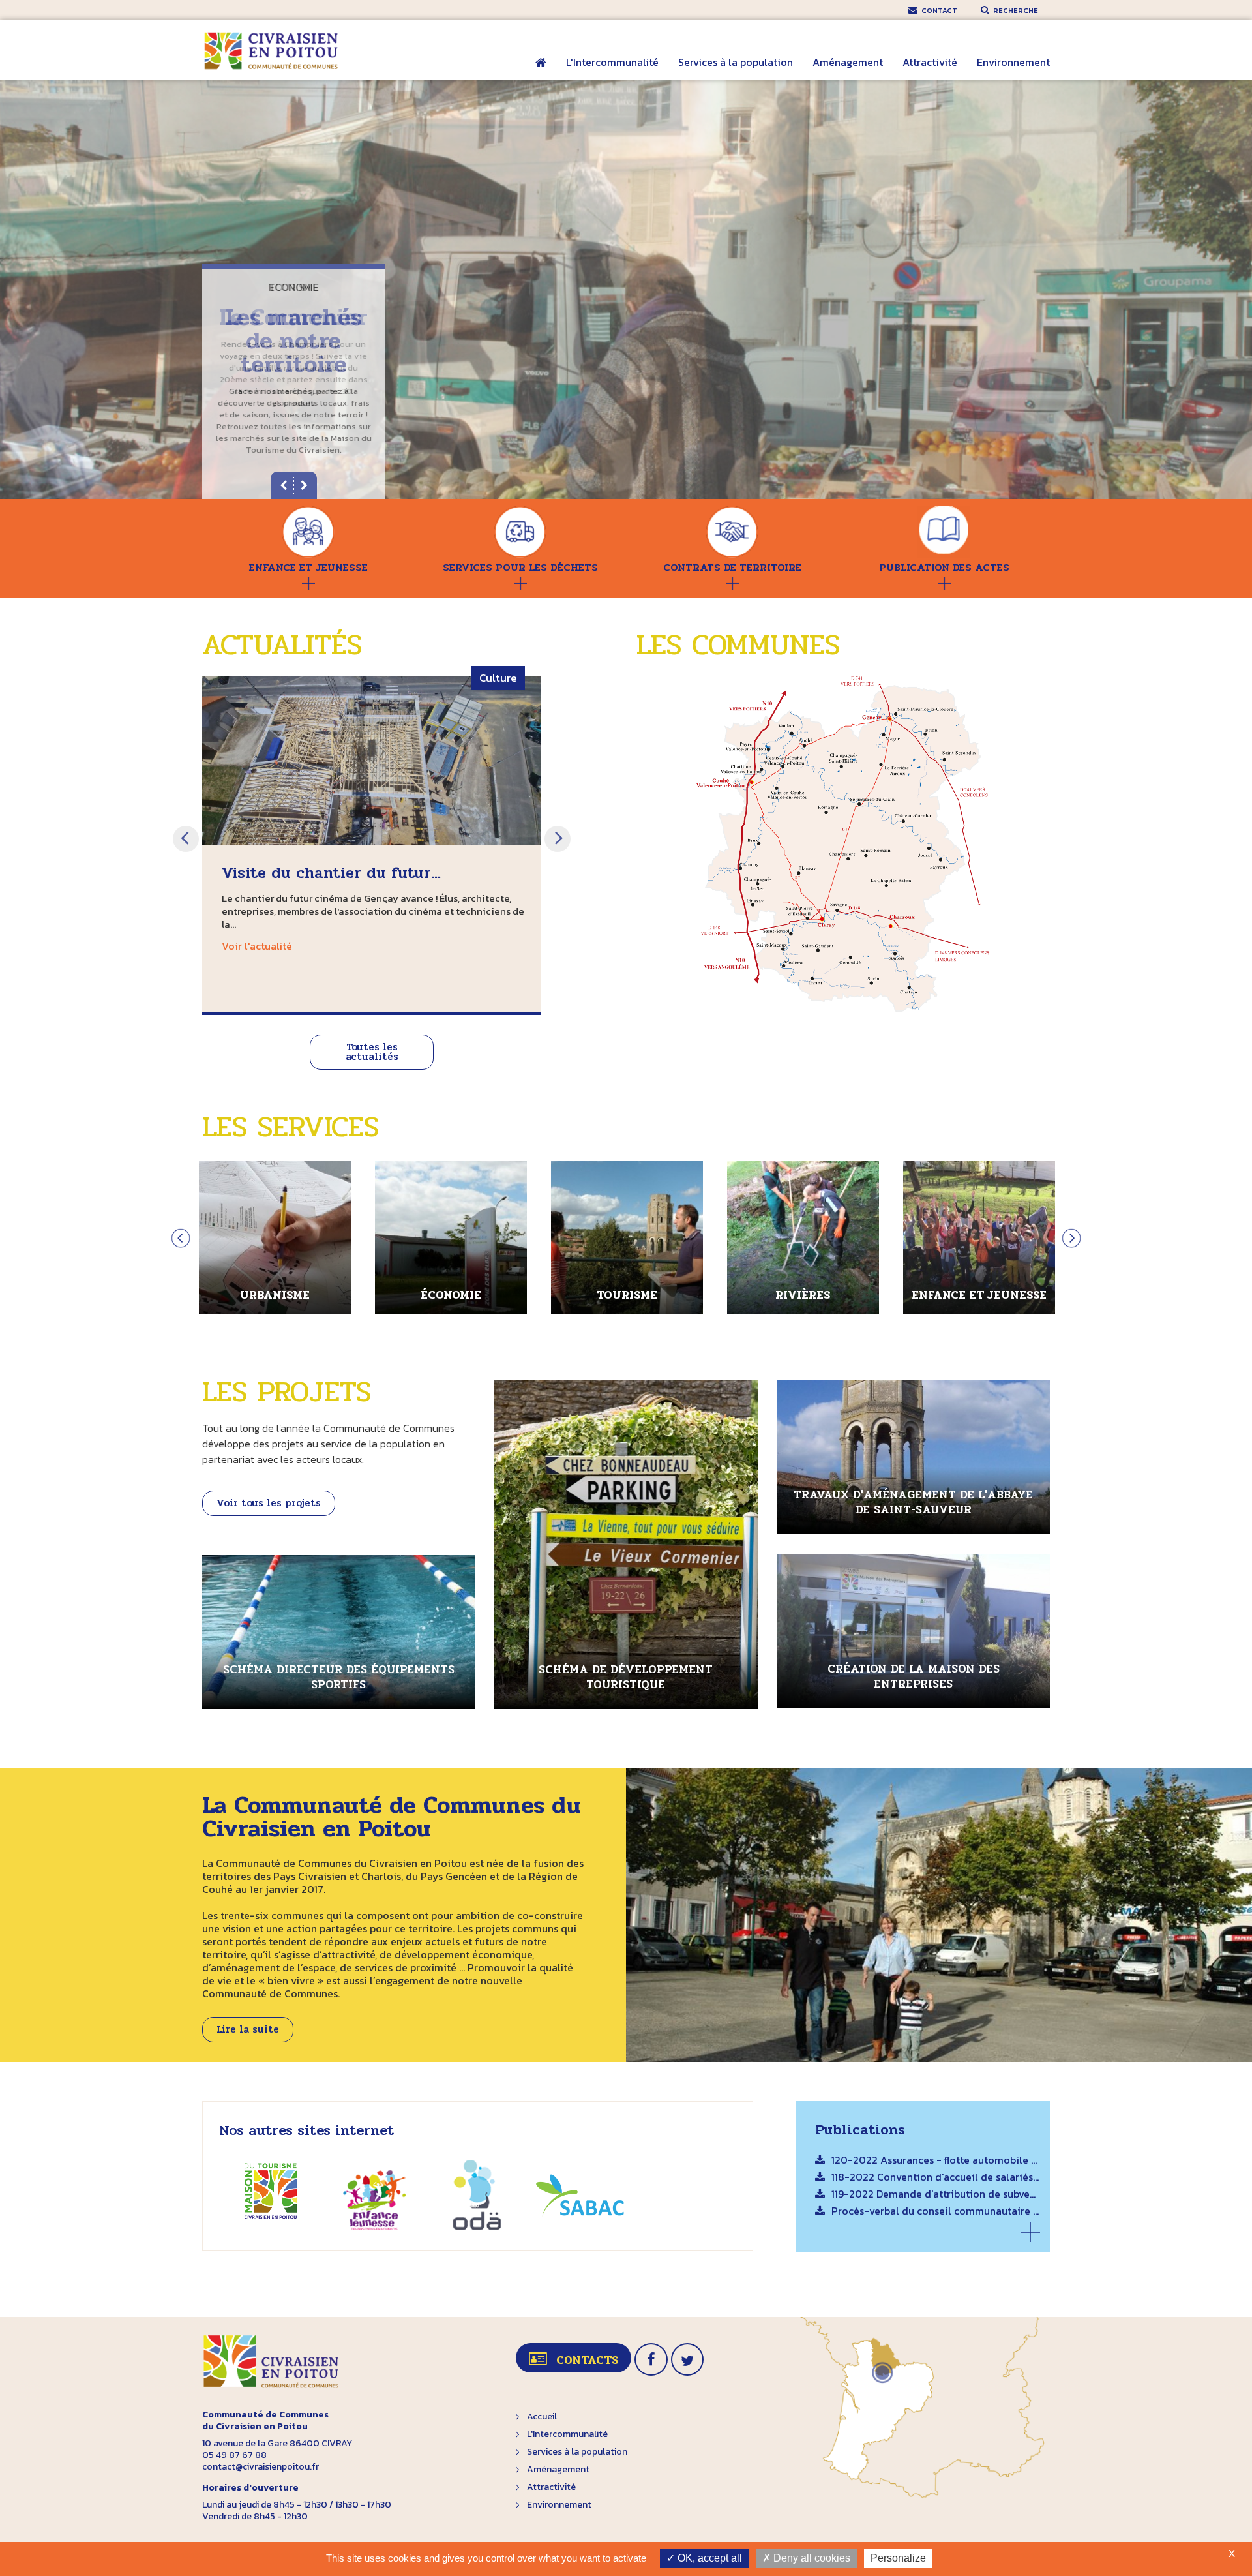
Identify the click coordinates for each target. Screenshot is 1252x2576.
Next (558, 839)
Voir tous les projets (269, 1503)
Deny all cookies (811, 2558)
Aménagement (848, 62)
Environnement (1013, 62)
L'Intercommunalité (612, 62)
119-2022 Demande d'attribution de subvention (936, 2195)
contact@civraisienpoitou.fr (261, 2467)
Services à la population (736, 62)
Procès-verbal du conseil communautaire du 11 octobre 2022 (936, 2212)
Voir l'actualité (257, 946)
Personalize (898, 2558)
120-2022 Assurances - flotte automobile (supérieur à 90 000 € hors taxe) (936, 2161)
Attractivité (930, 62)
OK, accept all (708, 2558)
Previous (186, 839)
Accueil (541, 71)
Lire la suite (248, 2029)
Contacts (587, 2360)
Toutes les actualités (372, 1052)
